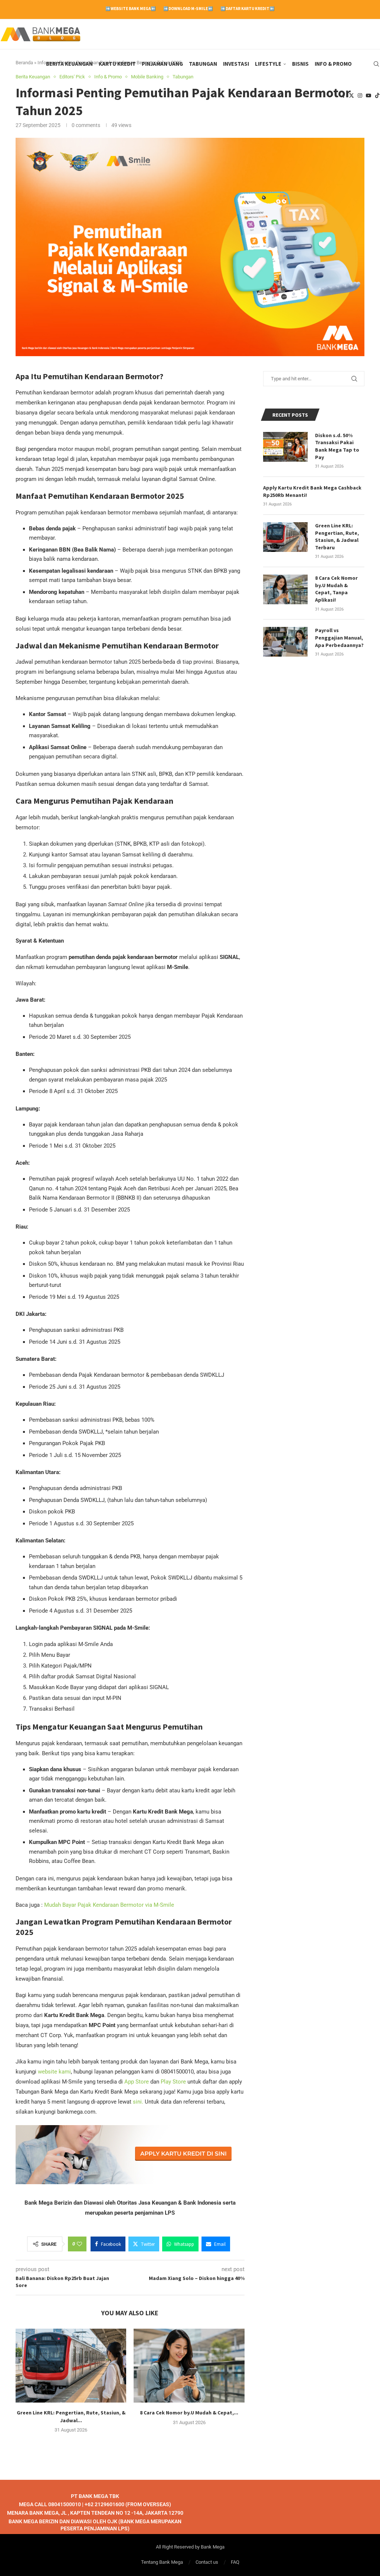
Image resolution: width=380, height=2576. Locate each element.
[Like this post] (79, 2244)
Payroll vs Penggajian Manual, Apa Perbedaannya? (339, 638)
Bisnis (300, 64)
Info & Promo (333, 64)
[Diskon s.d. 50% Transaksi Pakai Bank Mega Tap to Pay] (285, 447)
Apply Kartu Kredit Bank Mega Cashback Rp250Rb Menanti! (312, 491)
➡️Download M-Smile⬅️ (188, 9)
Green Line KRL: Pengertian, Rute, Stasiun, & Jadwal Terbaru (337, 536)
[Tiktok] (377, 95)
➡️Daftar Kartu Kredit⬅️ (248, 9)
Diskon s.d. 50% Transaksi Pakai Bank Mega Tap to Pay (337, 446)
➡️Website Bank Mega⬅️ (131, 9)
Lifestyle (268, 64)
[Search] (376, 64)
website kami (54, 2072)
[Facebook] (344, 95)
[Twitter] (351, 95)
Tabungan (203, 64)
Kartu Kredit (117, 64)
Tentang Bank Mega (162, 2562)
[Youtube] (368, 95)
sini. (138, 2102)
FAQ (235, 2562)
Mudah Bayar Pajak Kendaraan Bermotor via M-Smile (109, 1905)
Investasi (236, 64)
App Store (137, 2082)
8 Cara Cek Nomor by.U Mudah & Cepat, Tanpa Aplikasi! (336, 589)
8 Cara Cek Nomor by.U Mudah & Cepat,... (189, 2413)
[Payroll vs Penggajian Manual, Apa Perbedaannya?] (285, 642)
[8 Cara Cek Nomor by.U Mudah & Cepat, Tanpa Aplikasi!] (189, 2366)
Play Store (173, 2082)
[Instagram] (360, 95)
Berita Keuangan (69, 64)
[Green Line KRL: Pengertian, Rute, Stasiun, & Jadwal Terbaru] (71, 2366)
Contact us (207, 2562)
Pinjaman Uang (162, 64)
